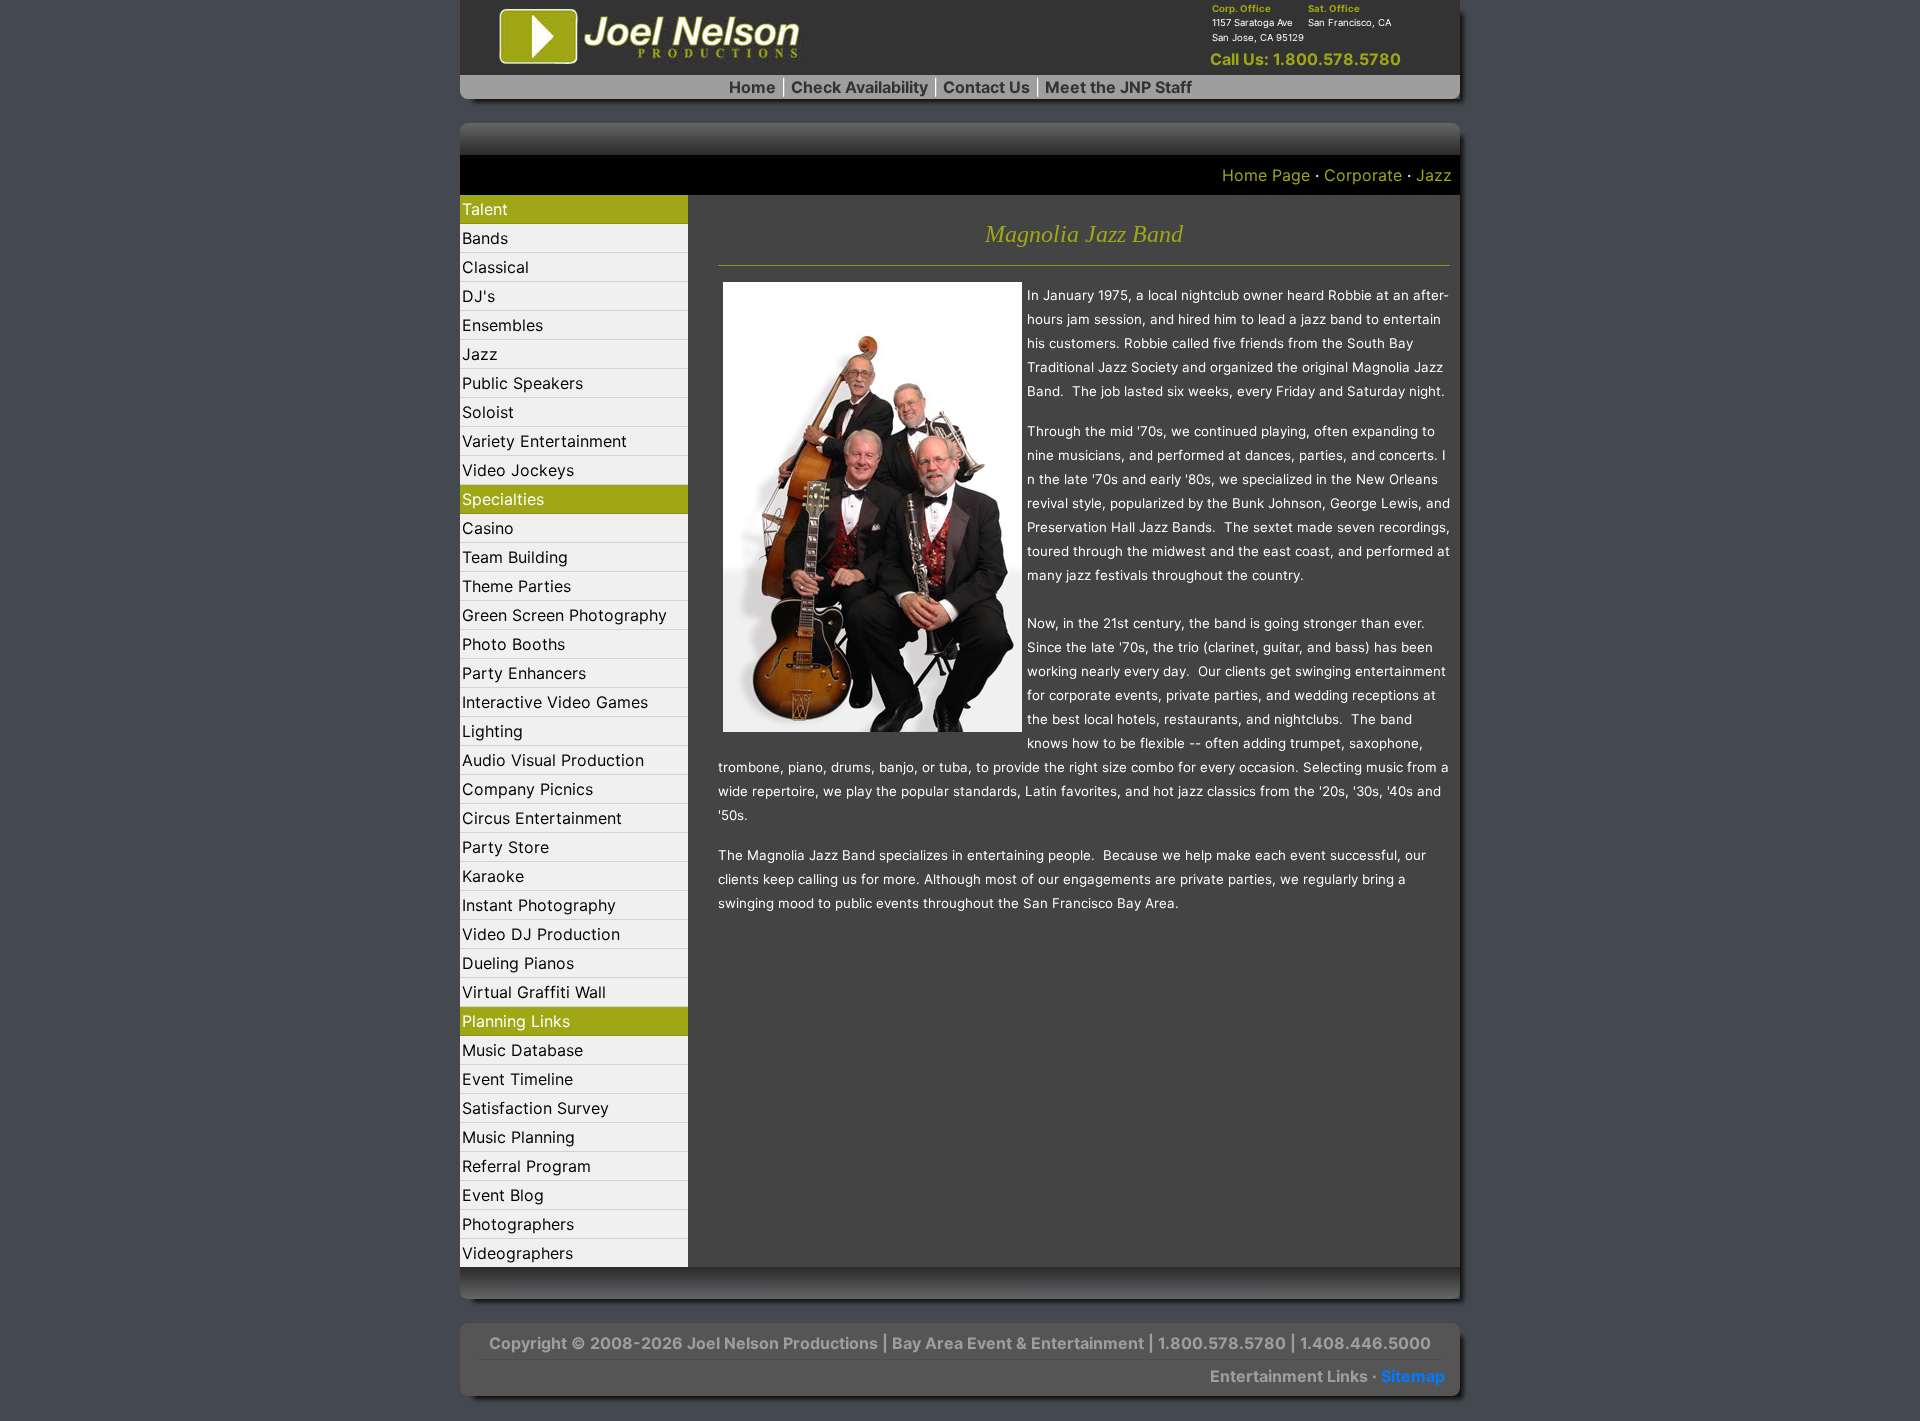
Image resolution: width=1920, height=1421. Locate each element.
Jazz (1434, 175)
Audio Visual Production (553, 760)
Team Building (515, 557)
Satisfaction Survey (535, 1108)
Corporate (1363, 175)
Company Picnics (527, 789)
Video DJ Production (541, 934)
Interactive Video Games (555, 702)
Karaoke (493, 876)
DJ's (478, 296)
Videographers (517, 1253)
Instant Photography (539, 905)
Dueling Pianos (518, 963)
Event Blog (503, 1195)
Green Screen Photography (564, 615)
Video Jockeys (518, 470)
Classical (495, 267)
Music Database (522, 1050)
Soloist (488, 412)
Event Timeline (517, 1079)
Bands (485, 238)
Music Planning (518, 1137)
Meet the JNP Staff (1118, 87)
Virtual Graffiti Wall (534, 992)
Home (752, 87)
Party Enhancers (524, 673)
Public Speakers (522, 383)
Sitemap (1413, 1376)
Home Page (1266, 175)
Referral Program (526, 1166)
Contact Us (986, 87)
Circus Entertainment (542, 818)
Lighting (492, 731)
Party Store (505, 847)
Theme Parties (516, 586)
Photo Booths (513, 644)
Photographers (518, 1224)
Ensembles (502, 325)
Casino (488, 528)
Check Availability (859, 87)
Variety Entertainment (544, 441)
